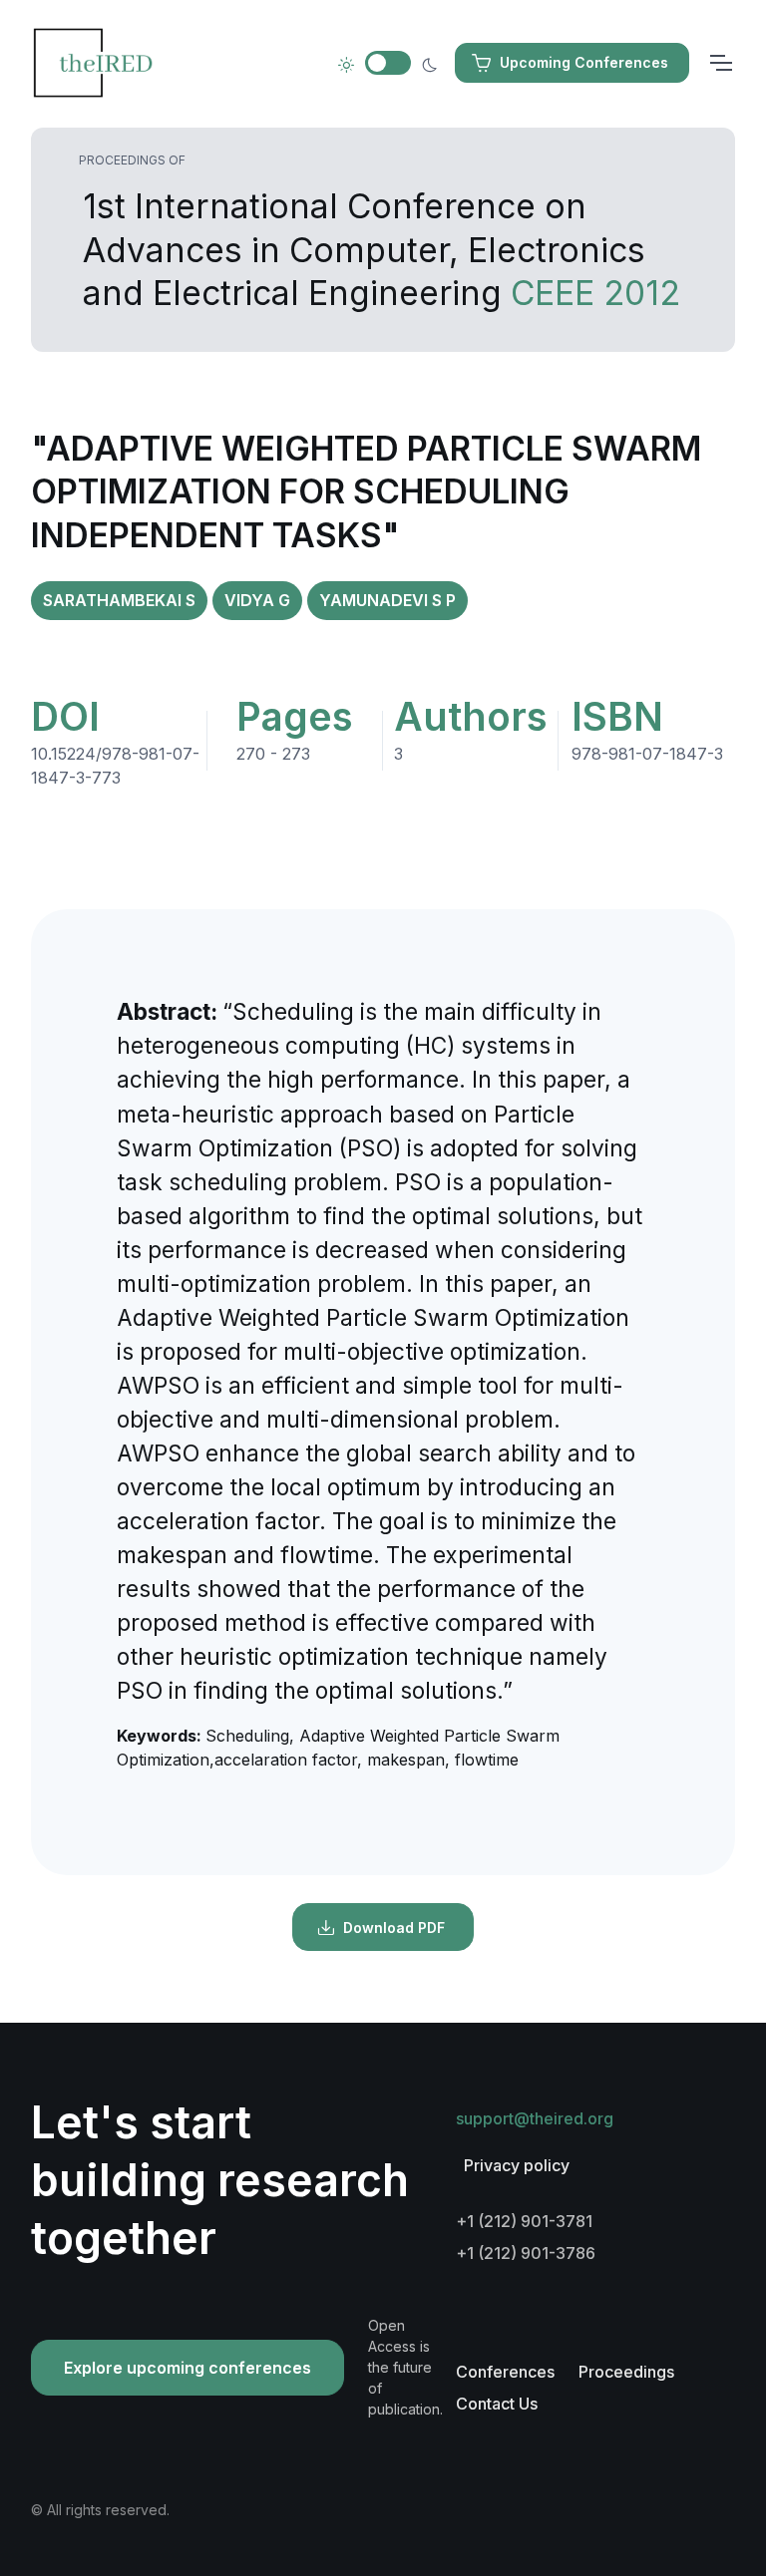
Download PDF (394, 1928)
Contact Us (497, 2404)
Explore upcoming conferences (188, 2368)
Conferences (505, 2372)
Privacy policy (517, 2165)
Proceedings (626, 2372)
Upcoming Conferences (584, 62)
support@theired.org (535, 2118)
